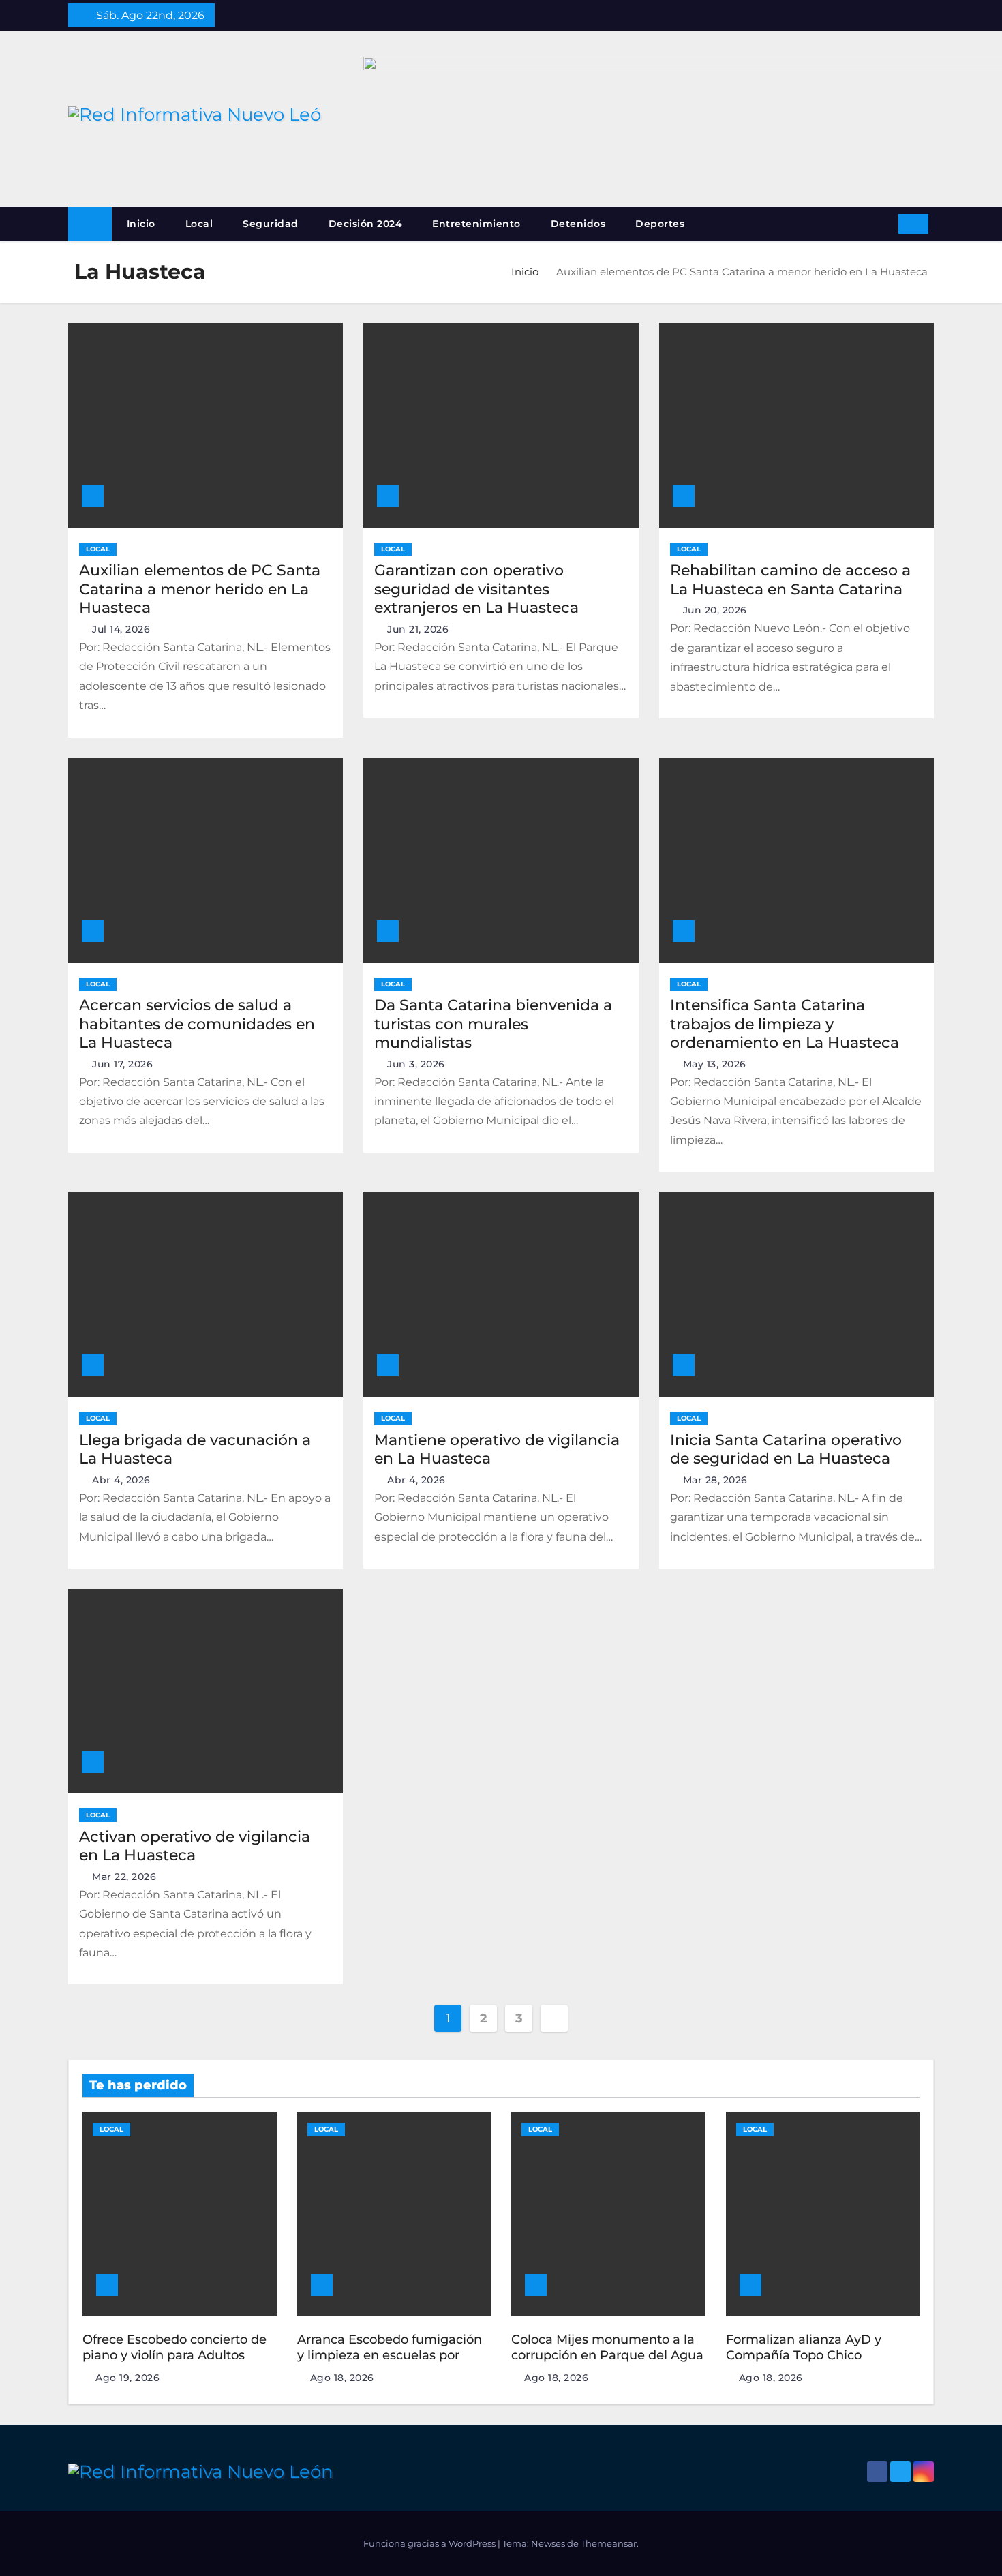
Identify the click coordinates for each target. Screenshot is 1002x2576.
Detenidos (578, 224)
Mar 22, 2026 (124, 1877)
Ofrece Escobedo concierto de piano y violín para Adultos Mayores (174, 2355)
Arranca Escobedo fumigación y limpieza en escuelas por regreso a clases (390, 2355)
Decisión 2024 (366, 224)
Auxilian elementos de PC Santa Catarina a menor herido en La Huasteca (200, 589)
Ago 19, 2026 (127, 2378)
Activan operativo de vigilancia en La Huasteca (195, 1846)
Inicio (141, 224)
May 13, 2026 (715, 1064)
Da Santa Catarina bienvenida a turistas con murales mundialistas (493, 1024)
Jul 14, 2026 (121, 629)
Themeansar (609, 2543)
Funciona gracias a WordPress (430, 2543)
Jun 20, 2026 (715, 610)
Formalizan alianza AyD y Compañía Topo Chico (804, 2347)
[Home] (90, 224)
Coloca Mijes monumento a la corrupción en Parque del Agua (607, 2347)
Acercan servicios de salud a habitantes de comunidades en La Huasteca (197, 1024)
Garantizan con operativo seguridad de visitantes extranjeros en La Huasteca (476, 589)
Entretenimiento (476, 224)
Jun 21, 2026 (418, 629)
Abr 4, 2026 (121, 1480)
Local (199, 224)
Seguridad (271, 224)
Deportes (660, 224)
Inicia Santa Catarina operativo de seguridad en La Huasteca (786, 1450)
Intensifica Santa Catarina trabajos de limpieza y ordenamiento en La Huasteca (785, 1024)
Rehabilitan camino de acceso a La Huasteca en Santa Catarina (790, 580)
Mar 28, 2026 (715, 1480)
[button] (883, 223)
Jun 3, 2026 (416, 1064)
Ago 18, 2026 (342, 2378)
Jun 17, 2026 (122, 1064)
